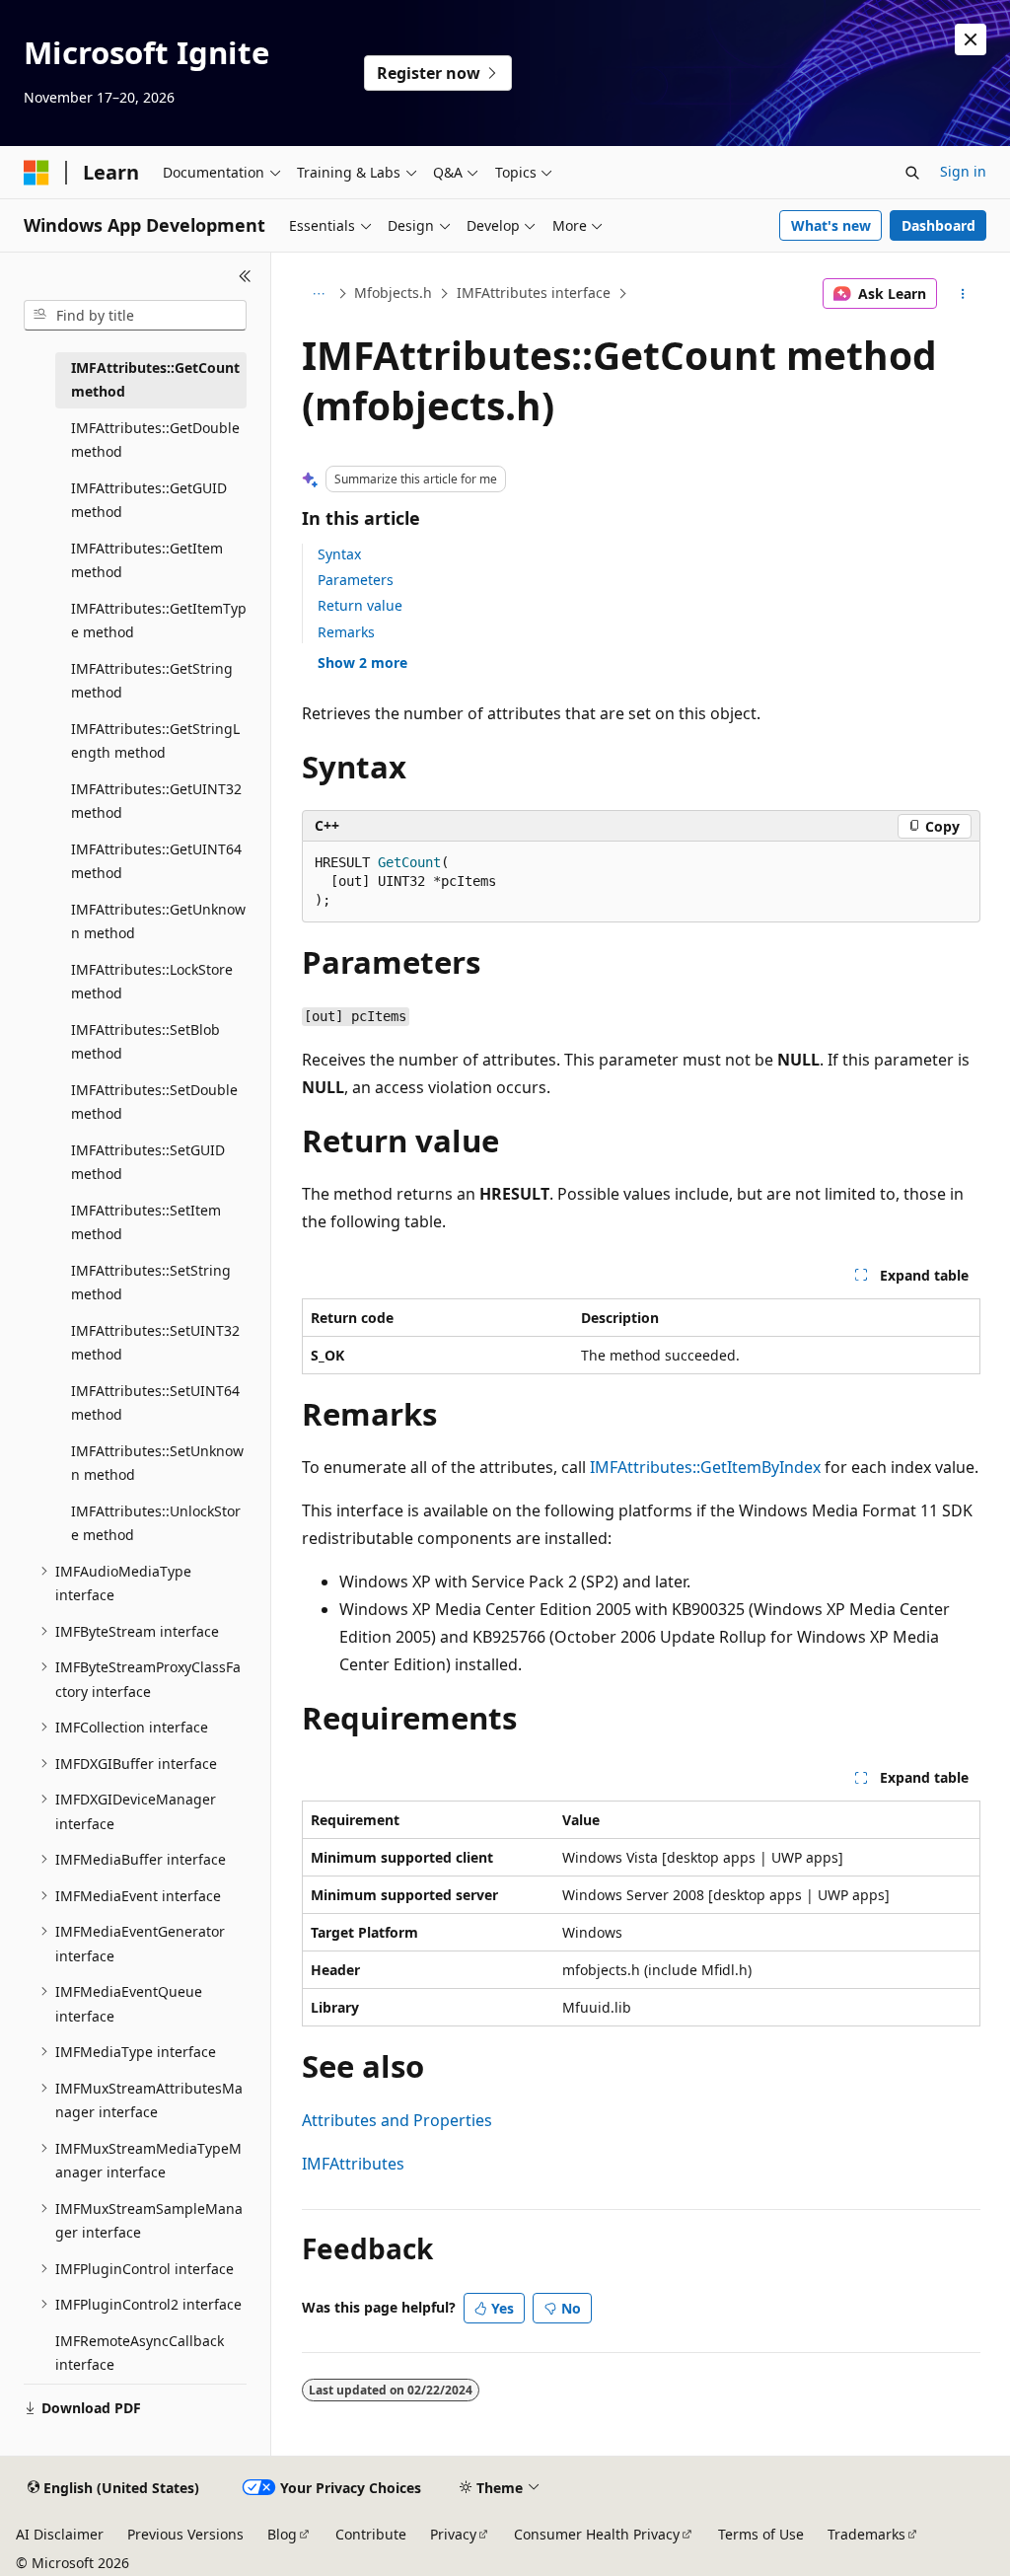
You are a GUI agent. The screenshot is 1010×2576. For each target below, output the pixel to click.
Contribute (371, 2534)
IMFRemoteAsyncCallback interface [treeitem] (140, 2353)
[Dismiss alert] (971, 39)
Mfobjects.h (393, 293)
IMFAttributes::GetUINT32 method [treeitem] (156, 801)
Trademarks (866, 2534)
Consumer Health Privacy (597, 2534)
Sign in (963, 171)
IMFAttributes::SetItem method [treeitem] (146, 1222)
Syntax (339, 554)
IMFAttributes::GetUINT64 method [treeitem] (156, 861)
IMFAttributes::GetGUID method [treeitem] (149, 500)
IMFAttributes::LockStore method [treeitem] (152, 982)
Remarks (346, 632)
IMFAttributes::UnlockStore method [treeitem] (156, 1523)
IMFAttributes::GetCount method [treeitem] (155, 380)
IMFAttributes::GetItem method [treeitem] (147, 560)
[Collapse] (245, 276)
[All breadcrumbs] (319, 294)
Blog (282, 2534)
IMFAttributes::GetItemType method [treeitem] (159, 621)
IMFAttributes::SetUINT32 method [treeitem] (155, 1343)
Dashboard (938, 225)
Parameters (356, 580)
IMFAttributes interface (534, 293)
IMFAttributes (353, 2164)
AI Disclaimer (60, 2534)
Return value (360, 605)
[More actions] (962, 294)
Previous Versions (185, 2534)
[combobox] (135, 316)
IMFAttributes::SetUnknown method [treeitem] (157, 1463)
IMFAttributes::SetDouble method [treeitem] (154, 1102)
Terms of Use (761, 2534)
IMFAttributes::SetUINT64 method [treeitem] (155, 1403)
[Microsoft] (36, 173)
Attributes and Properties (397, 2120)
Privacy (453, 2534)
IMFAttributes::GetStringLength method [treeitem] (155, 741)
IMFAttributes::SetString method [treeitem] (151, 1283)
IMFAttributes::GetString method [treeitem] (152, 681)
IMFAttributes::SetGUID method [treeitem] (148, 1162)
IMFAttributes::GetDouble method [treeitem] (155, 440)
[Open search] (912, 173)
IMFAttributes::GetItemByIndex (705, 1467)
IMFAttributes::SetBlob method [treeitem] (145, 1042)
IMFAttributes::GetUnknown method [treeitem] (158, 921)
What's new (831, 225)
